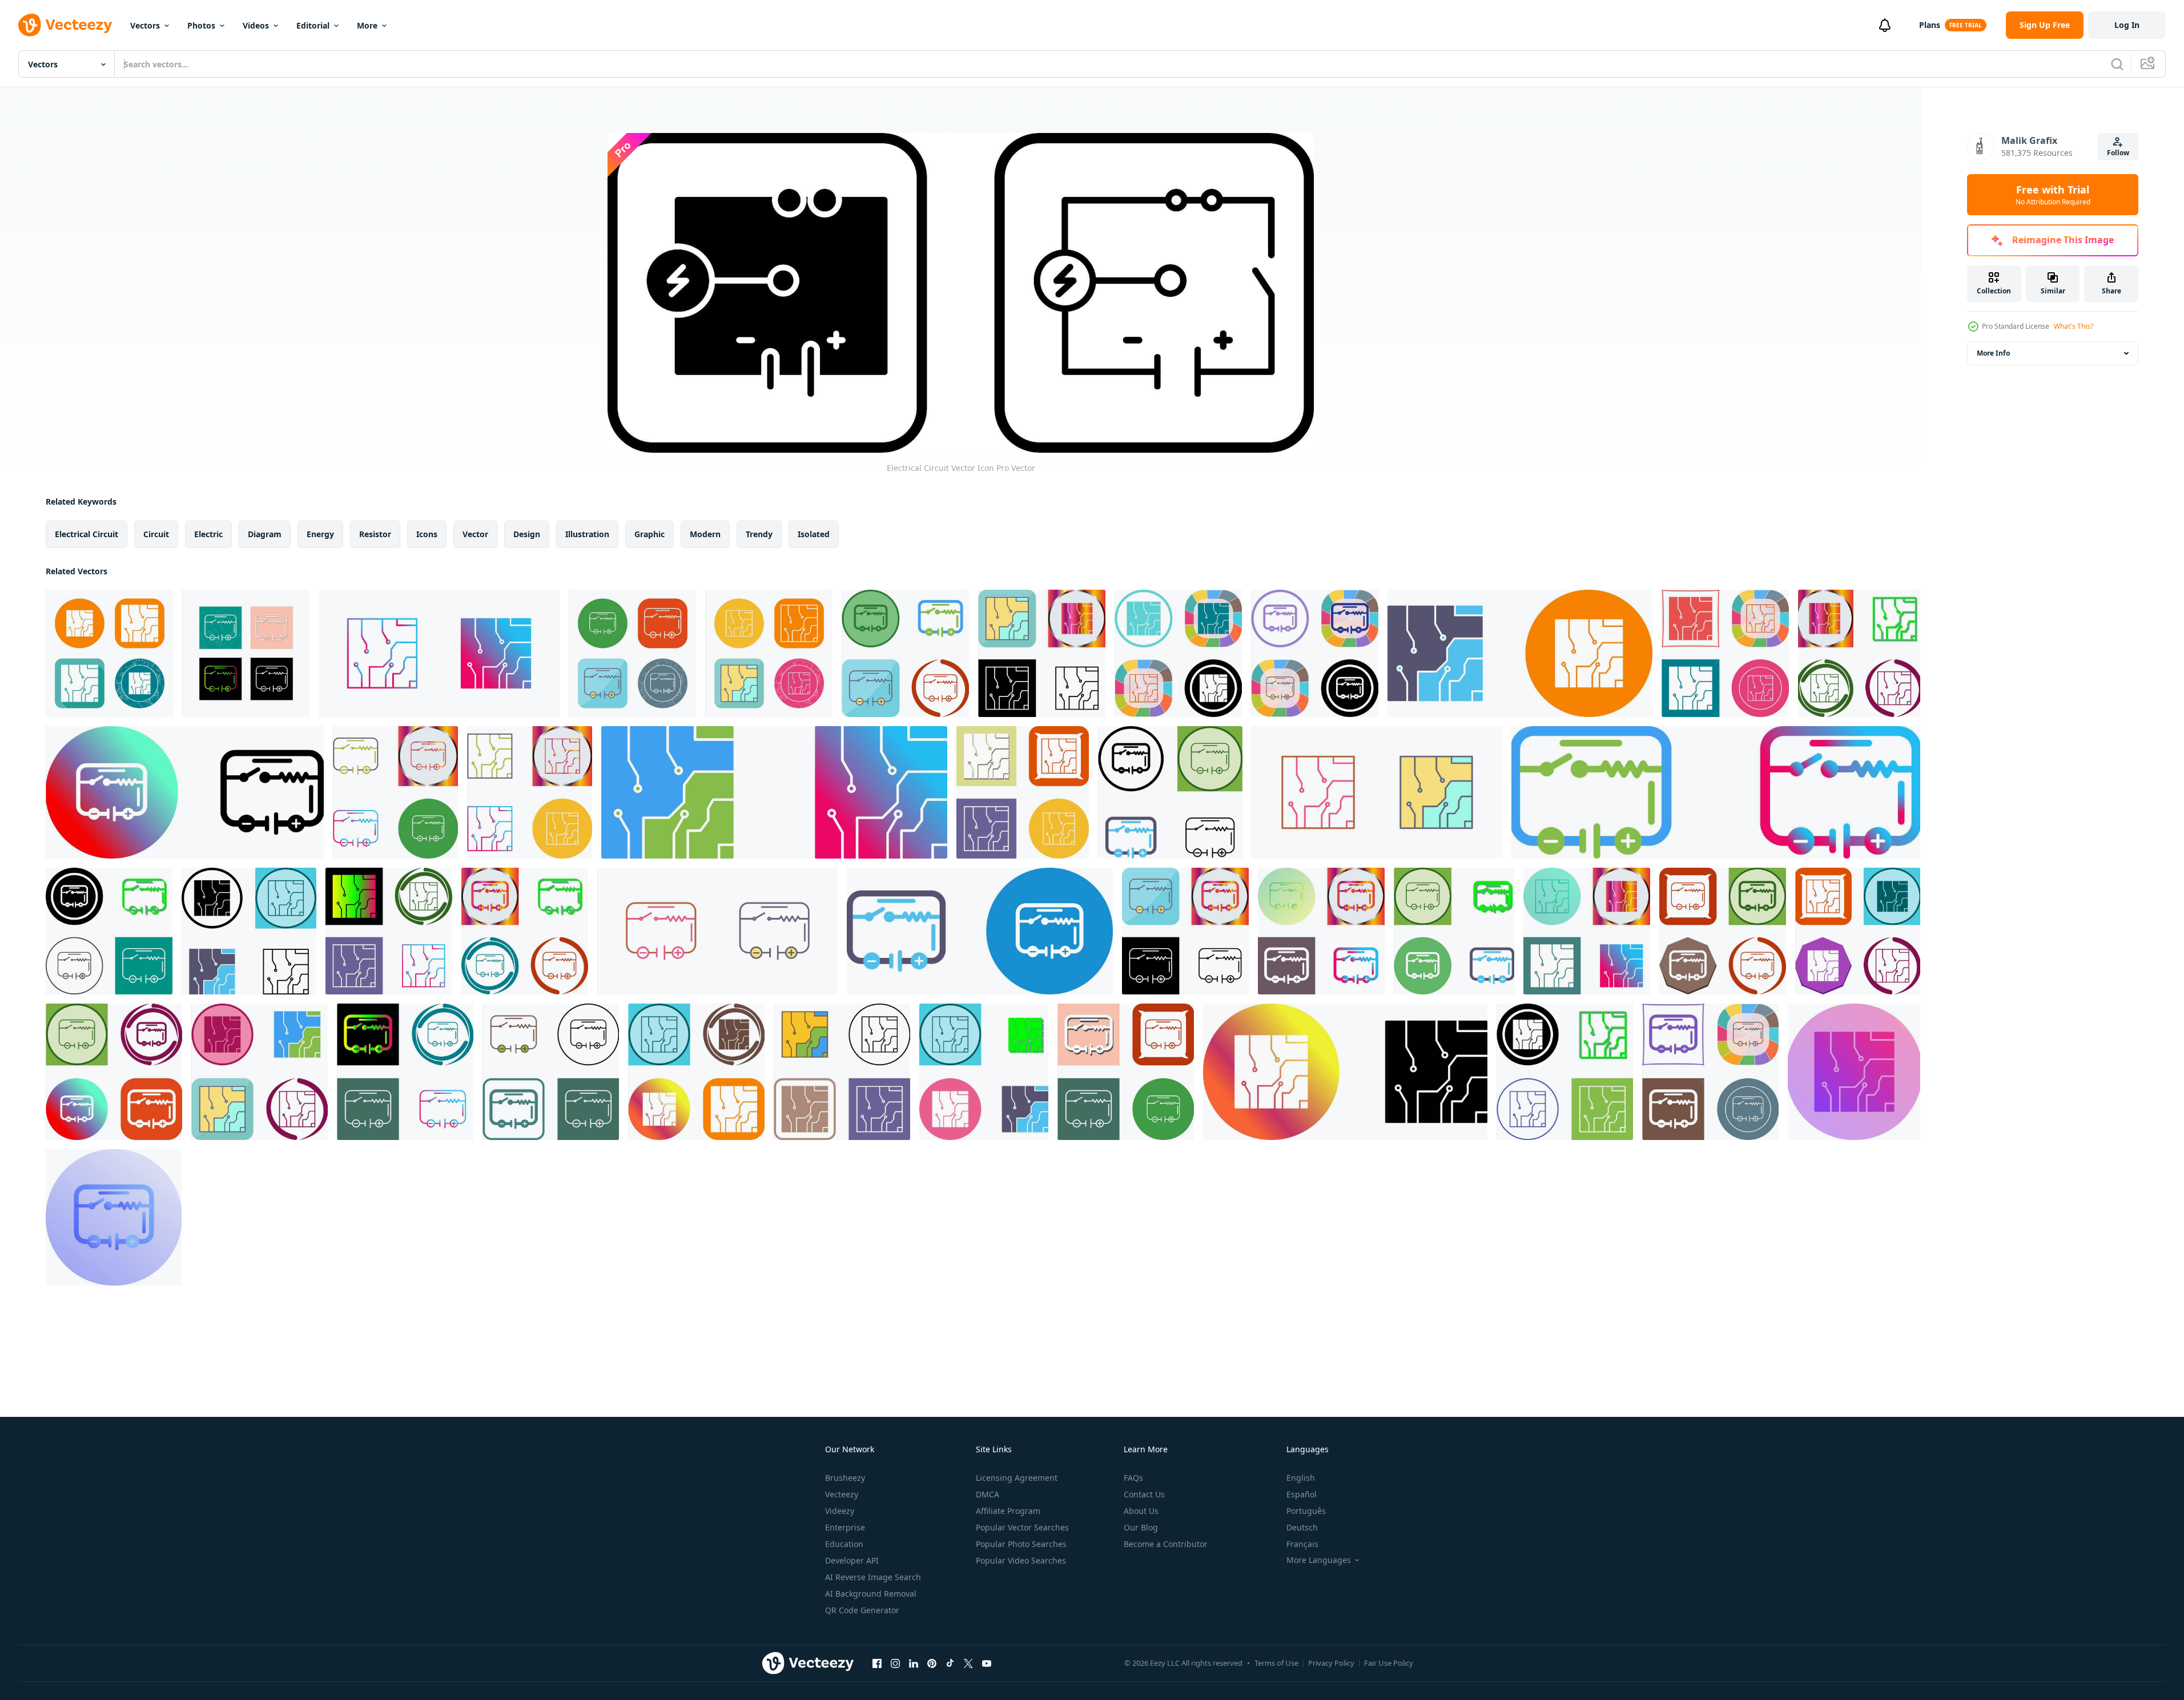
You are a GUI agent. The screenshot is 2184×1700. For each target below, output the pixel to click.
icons (427, 534)
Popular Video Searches (1021, 1560)
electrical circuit (87, 534)
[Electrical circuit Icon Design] (1042, 653)
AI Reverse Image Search (873, 1577)
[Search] (2117, 64)
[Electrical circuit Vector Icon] (109, 653)
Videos (256, 25)
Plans (1930, 25)
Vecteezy (842, 1494)
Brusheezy (845, 1478)
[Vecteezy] (65, 25)
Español (1302, 1494)
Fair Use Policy (1389, 1663)
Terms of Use (1276, 1663)
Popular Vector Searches (1022, 1527)
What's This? (2074, 326)
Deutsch (1302, 1527)
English (1301, 1478)
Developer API (852, 1560)
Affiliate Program (1008, 1511)
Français (1302, 1544)
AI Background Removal (871, 1594)
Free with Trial (2053, 195)
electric (208, 534)
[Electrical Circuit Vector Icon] (246, 653)
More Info (1993, 353)
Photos (201, 25)
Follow (2118, 153)
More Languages (1319, 1560)
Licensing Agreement (1017, 1478)
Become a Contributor (1166, 1544)
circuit (156, 534)
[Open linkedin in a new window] (914, 1663)
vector (475, 534)
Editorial (313, 25)
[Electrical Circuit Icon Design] (905, 653)
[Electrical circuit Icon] (1023, 792)
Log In (2127, 25)
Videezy (840, 1511)
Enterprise (845, 1527)
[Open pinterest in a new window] (932, 1663)
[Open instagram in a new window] (895, 1663)
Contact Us (1144, 1494)
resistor (375, 534)
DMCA (988, 1494)
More (367, 25)
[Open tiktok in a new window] (950, 1663)
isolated (814, 534)
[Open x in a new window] (968, 1663)
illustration (587, 534)
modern (705, 534)
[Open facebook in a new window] (877, 1663)
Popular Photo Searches (1021, 1544)
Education (844, 1544)
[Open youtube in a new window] (987, 1663)
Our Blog (1141, 1527)
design (527, 534)
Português (1306, 1511)
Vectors (145, 25)
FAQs (1133, 1478)
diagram (265, 534)
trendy (759, 534)
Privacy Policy (1331, 1663)
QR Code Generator (862, 1610)
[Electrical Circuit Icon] (1126, 1072)
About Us (1141, 1511)
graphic (649, 534)
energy (320, 534)
